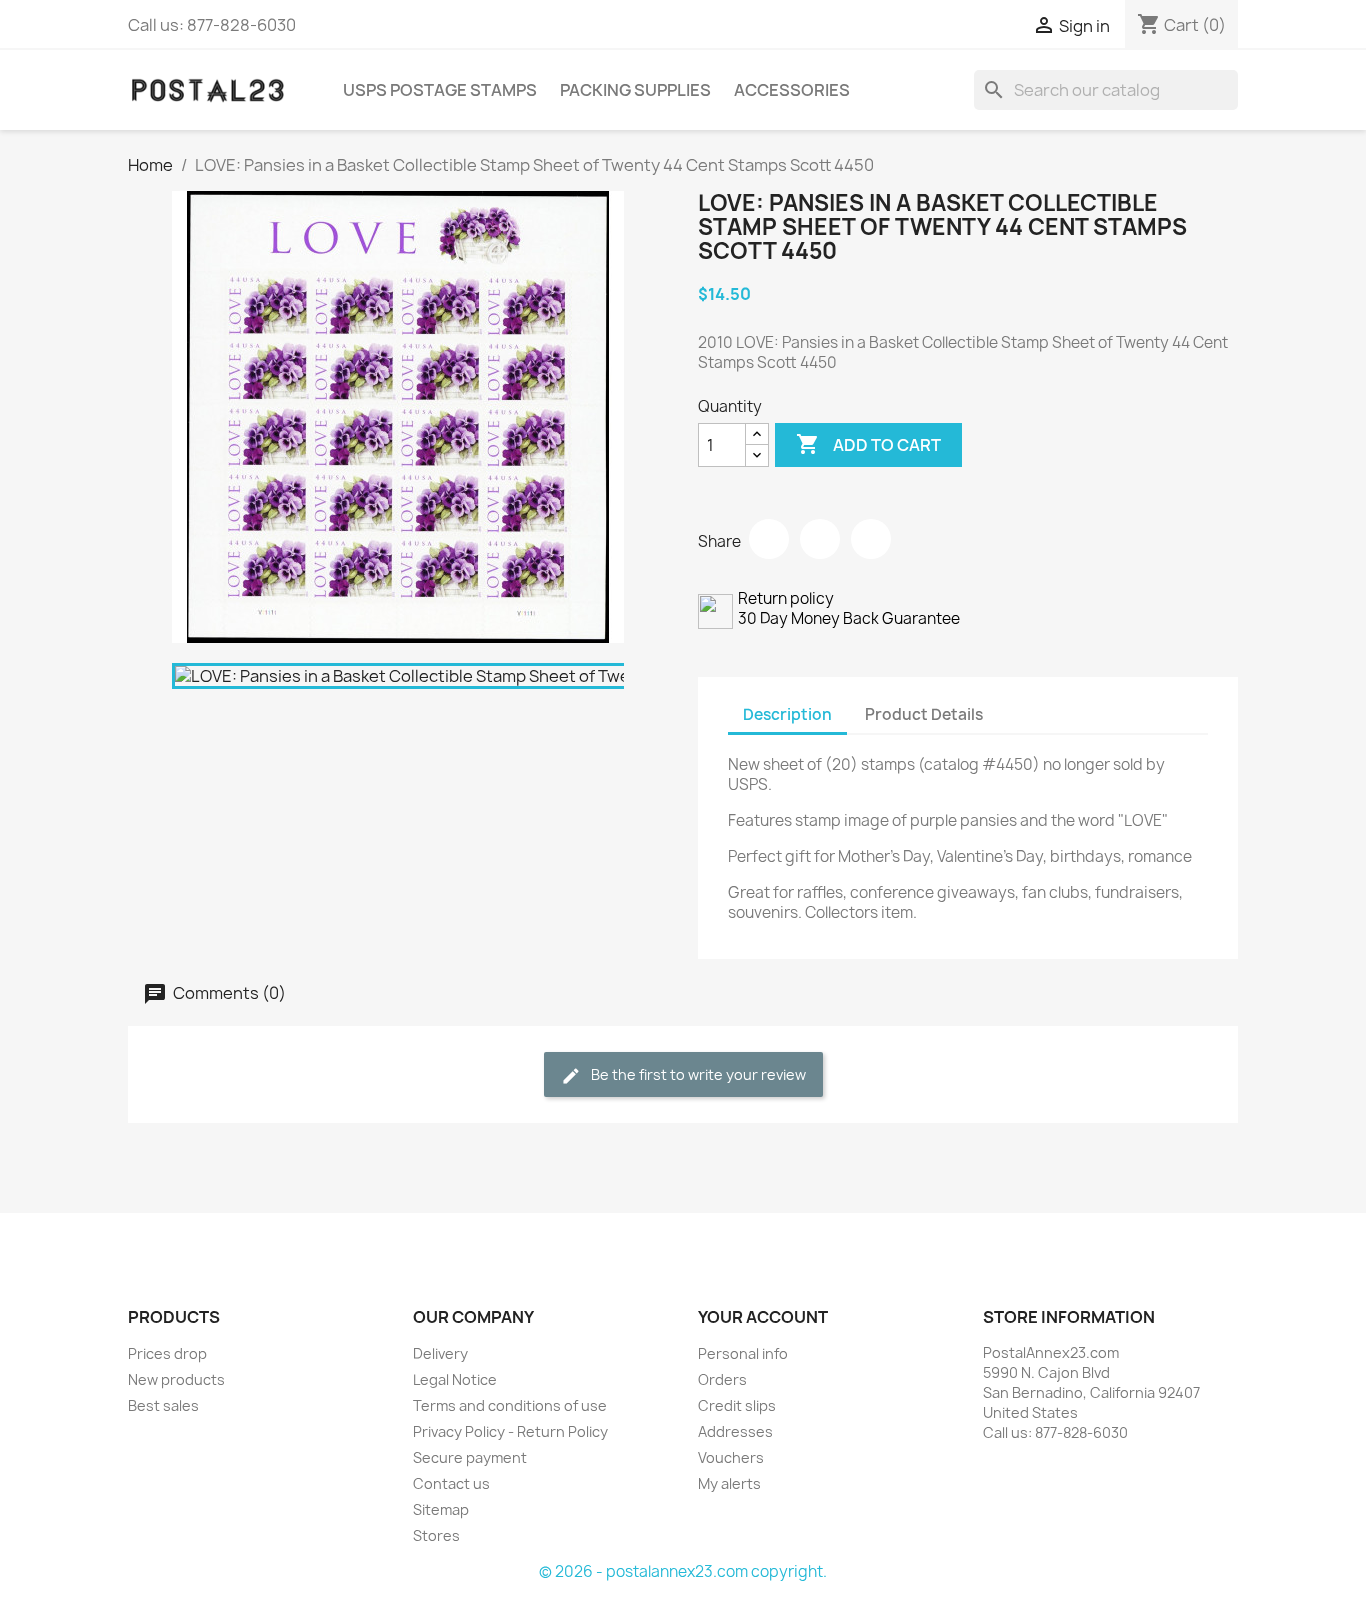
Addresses (735, 1431)
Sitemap (441, 1509)
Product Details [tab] (924, 714)
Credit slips (737, 1405)
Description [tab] (787, 714)
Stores (436, 1535)
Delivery (440, 1353)
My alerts (729, 1483)
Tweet (820, 539)
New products (176, 1379)
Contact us (451, 1483)
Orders (722, 1379)
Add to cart (868, 444)
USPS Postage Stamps (440, 90)
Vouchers (731, 1457)
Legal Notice (455, 1379)
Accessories (792, 90)
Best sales (163, 1405)
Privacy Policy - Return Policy (510, 1431)
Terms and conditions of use (510, 1405)
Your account (763, 1317)
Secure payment (470, 1457)
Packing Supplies (635, 90)
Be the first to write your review (697, 1074)
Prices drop (167, 1353)
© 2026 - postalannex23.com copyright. (683, 1571)
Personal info (743, 1353)
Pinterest (871, 539)
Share (769, 539)
